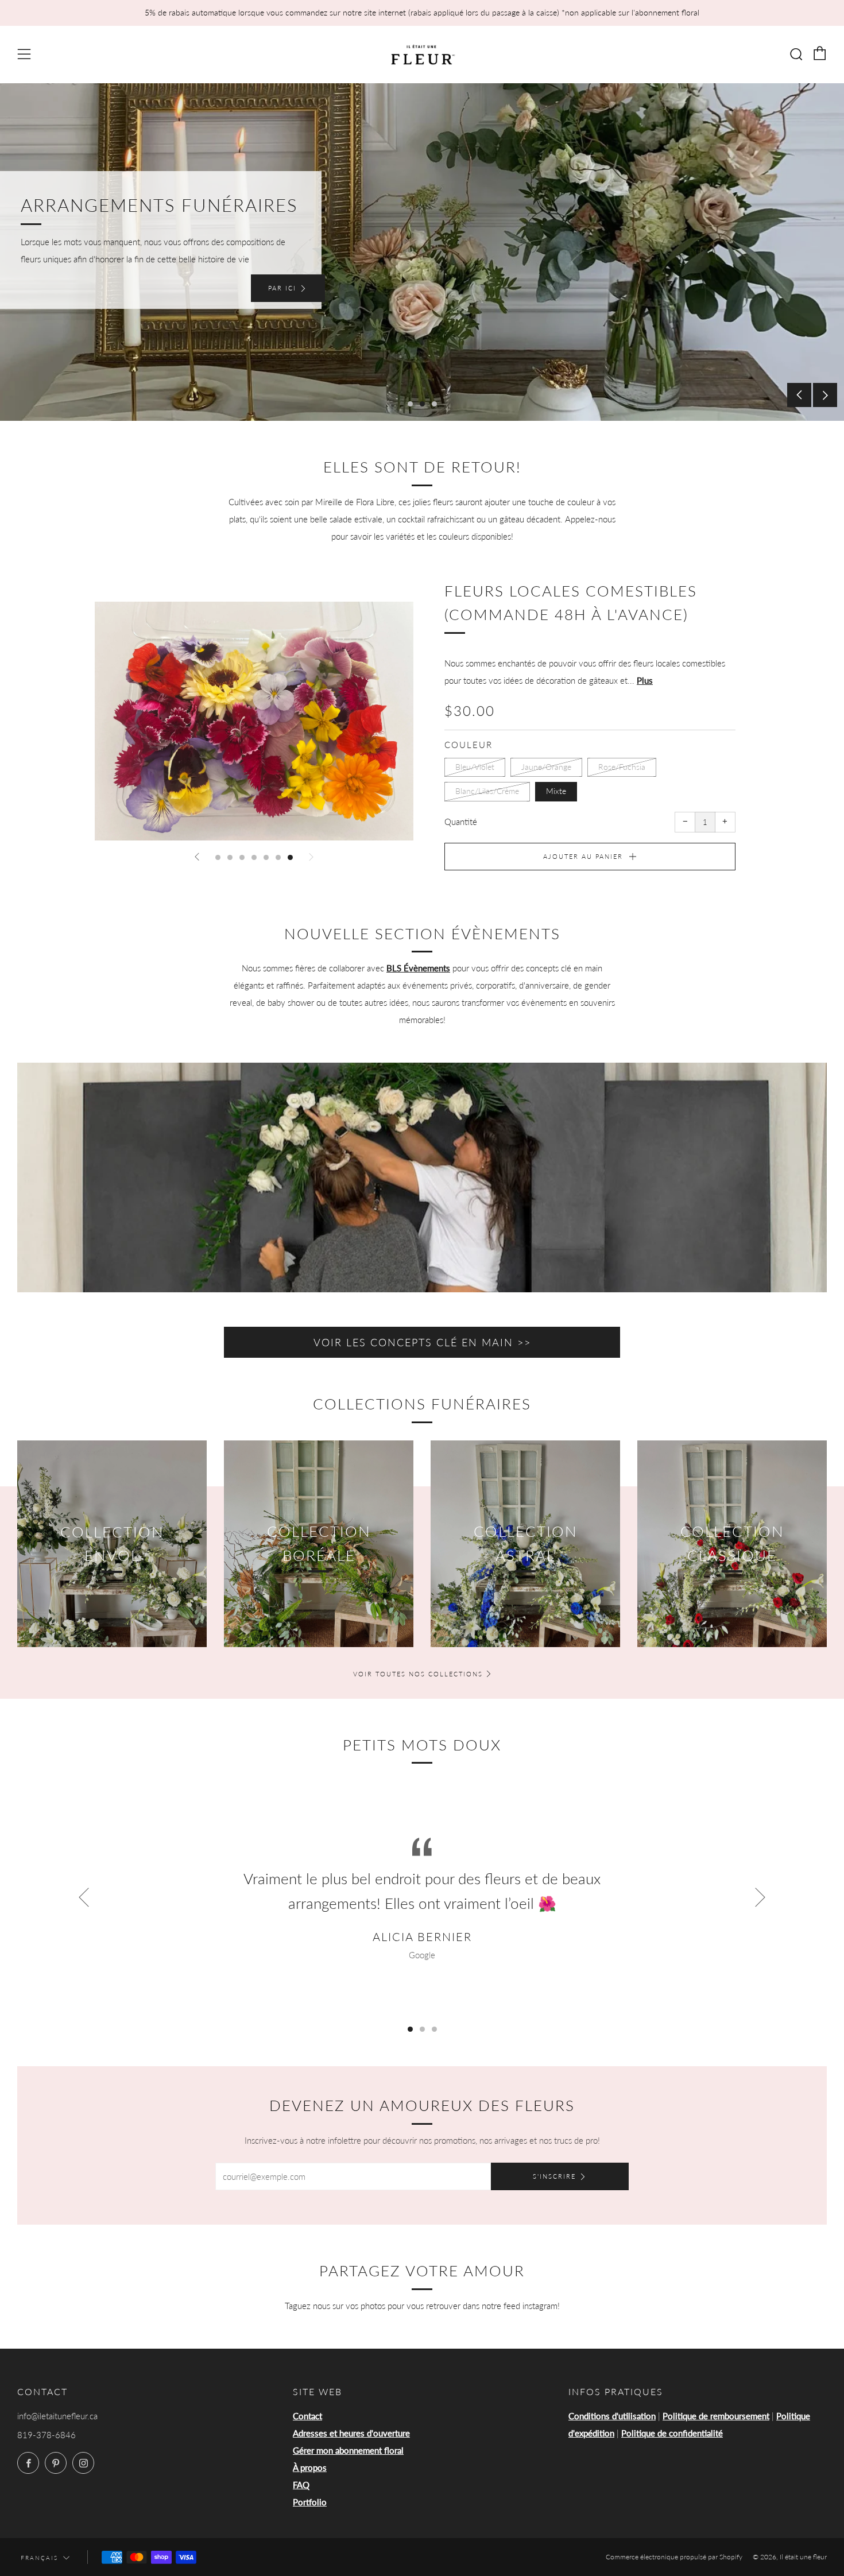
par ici (282, 288)
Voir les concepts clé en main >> (422, 1342)
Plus (645, 680)
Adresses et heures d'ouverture (351, 2433)
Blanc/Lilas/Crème (487, 791)
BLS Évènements (418, 968)
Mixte (556, 791)
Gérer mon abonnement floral (348, 2450)
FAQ (301, 2485)
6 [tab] (278, 857)
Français (39, 2558)
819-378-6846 (47, 2435)
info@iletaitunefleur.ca (57, 2416)
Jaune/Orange (546, 767)
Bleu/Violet (475, 767)
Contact (307, 2416)
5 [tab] (266, 857)
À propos (310, 2467)
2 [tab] (422, 404)
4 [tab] (254, 857)
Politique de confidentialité (672, 2433)
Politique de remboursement (716, 2416)
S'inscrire (554, 2176)
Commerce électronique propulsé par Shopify (674, 2557)
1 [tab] (410, 404)
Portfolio (310, 2502)
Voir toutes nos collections (418, 1674)
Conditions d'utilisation (612, 2416)
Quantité (461, 822)
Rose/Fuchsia (622, 767)
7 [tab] (290, 857)
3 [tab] (434, 404)
